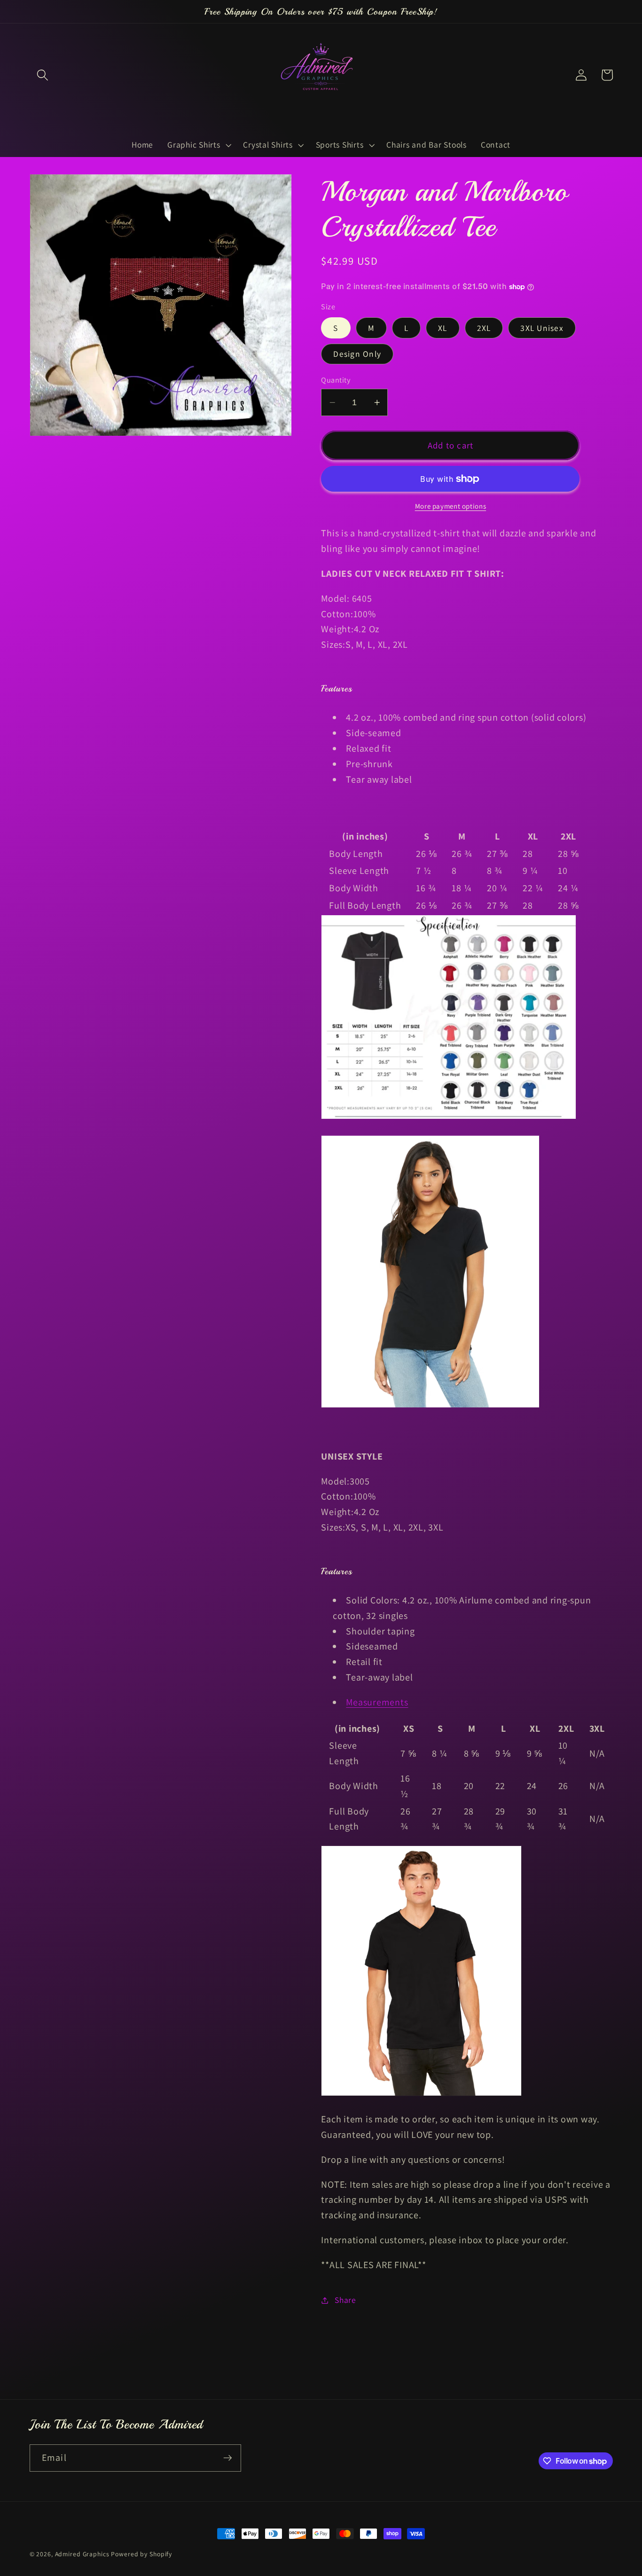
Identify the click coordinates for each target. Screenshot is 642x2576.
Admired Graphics (82, 2554)
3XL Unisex (542, 328)
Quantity (336, 380)
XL (443, 328)
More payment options (451, 506)
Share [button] (345, 2300)
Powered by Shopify (141, 2554)
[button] (43, 75)
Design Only (357, 354)
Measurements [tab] (377, 1702)
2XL (484, 328)
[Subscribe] (228, 2458)
